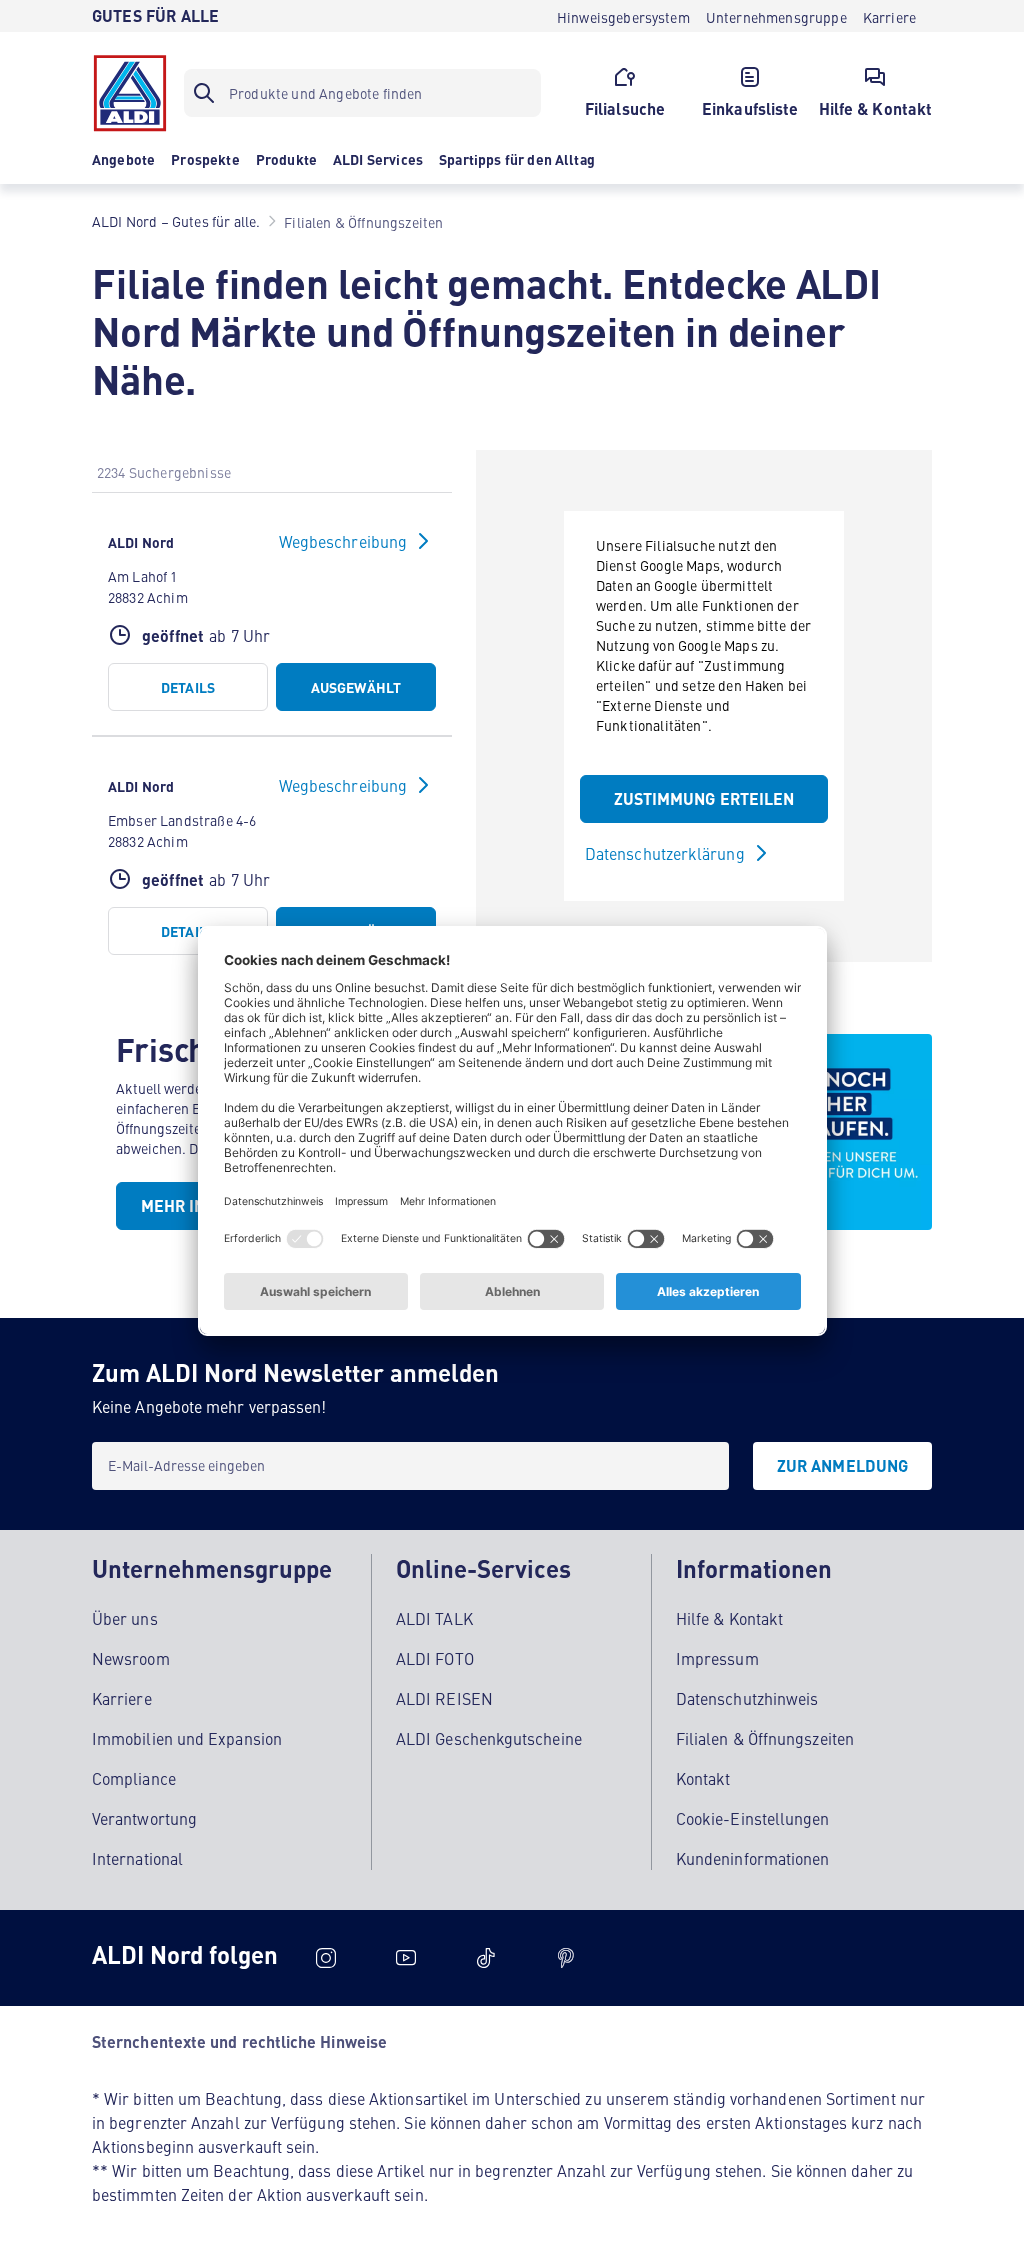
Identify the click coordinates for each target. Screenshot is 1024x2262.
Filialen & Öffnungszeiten (765, 1738)
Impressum (717, 1658)
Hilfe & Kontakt (729, 1618)
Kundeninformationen (753, 1858)
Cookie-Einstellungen (753, 1818)
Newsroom (131, 1658)
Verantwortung (144, 1818)
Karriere (122, 1698)
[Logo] (130, 93)
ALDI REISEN (444, 1698)
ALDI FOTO (435, 1658)
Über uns (125, 1618)
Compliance (134, 1778)
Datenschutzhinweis (747, 1698)
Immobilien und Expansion (187, 1738)
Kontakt (703, 1778)
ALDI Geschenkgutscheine (489, 1738)
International (137, 1858)
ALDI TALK (434, 1618)
